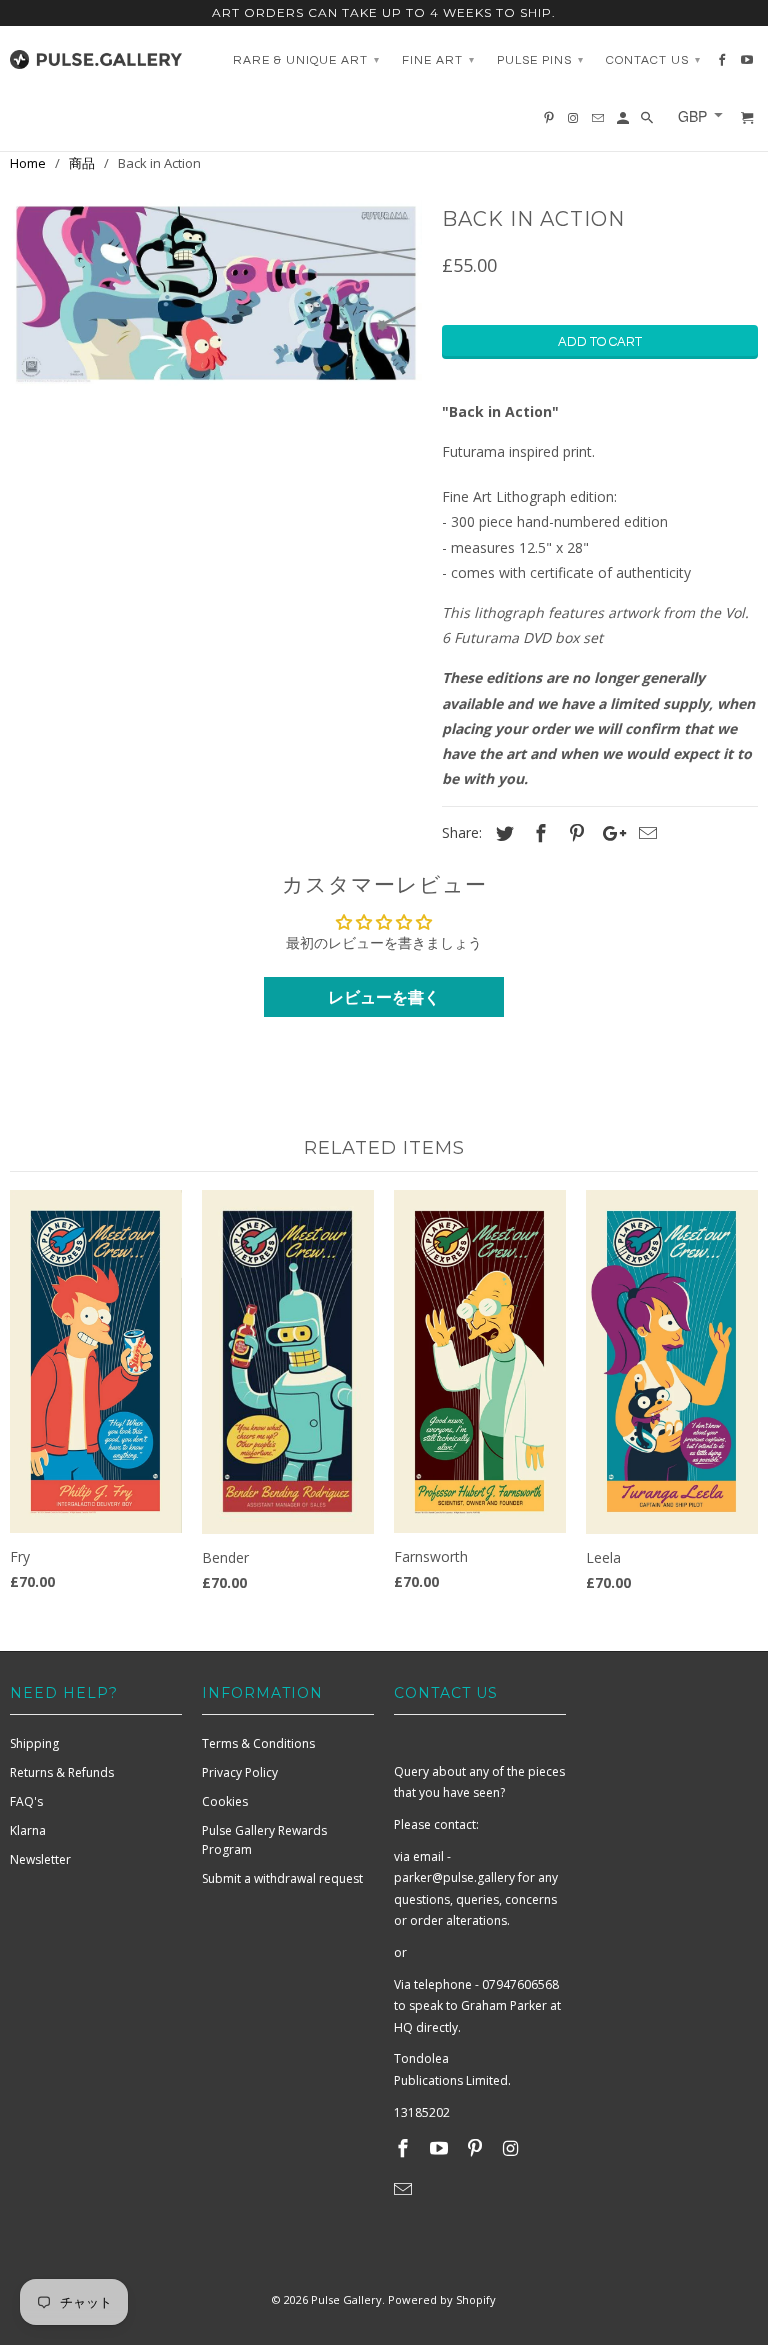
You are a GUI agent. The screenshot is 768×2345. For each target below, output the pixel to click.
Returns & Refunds (62, 1772)
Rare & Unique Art (306, 60)
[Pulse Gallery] (96, 55)
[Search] (648, 123)
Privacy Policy (240, 1772)
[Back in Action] (216, 293)
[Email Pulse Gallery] (405, 2189)
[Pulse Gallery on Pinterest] (477, 2148)
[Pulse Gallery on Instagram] (512, 2148)
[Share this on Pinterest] (574, 833)
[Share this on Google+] (609, 833)
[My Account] (624, 123)
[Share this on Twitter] (502, 833)
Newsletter (40, 1859)
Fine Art (438, 60)
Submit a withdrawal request (282, 1878)
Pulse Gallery (346, 2299)
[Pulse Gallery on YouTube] (441, 2148)
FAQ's (26, 1801)
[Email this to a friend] (645, 833)
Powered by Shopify (442, 2299)
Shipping (34, 1743)
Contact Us (653, 60)
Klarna (28, 1830)
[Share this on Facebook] (538, 833)
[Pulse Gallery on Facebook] (405, 2148)
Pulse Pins (540, 60)
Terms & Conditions (258, 1743)
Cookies (225, 1801)
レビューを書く (384, 997)
